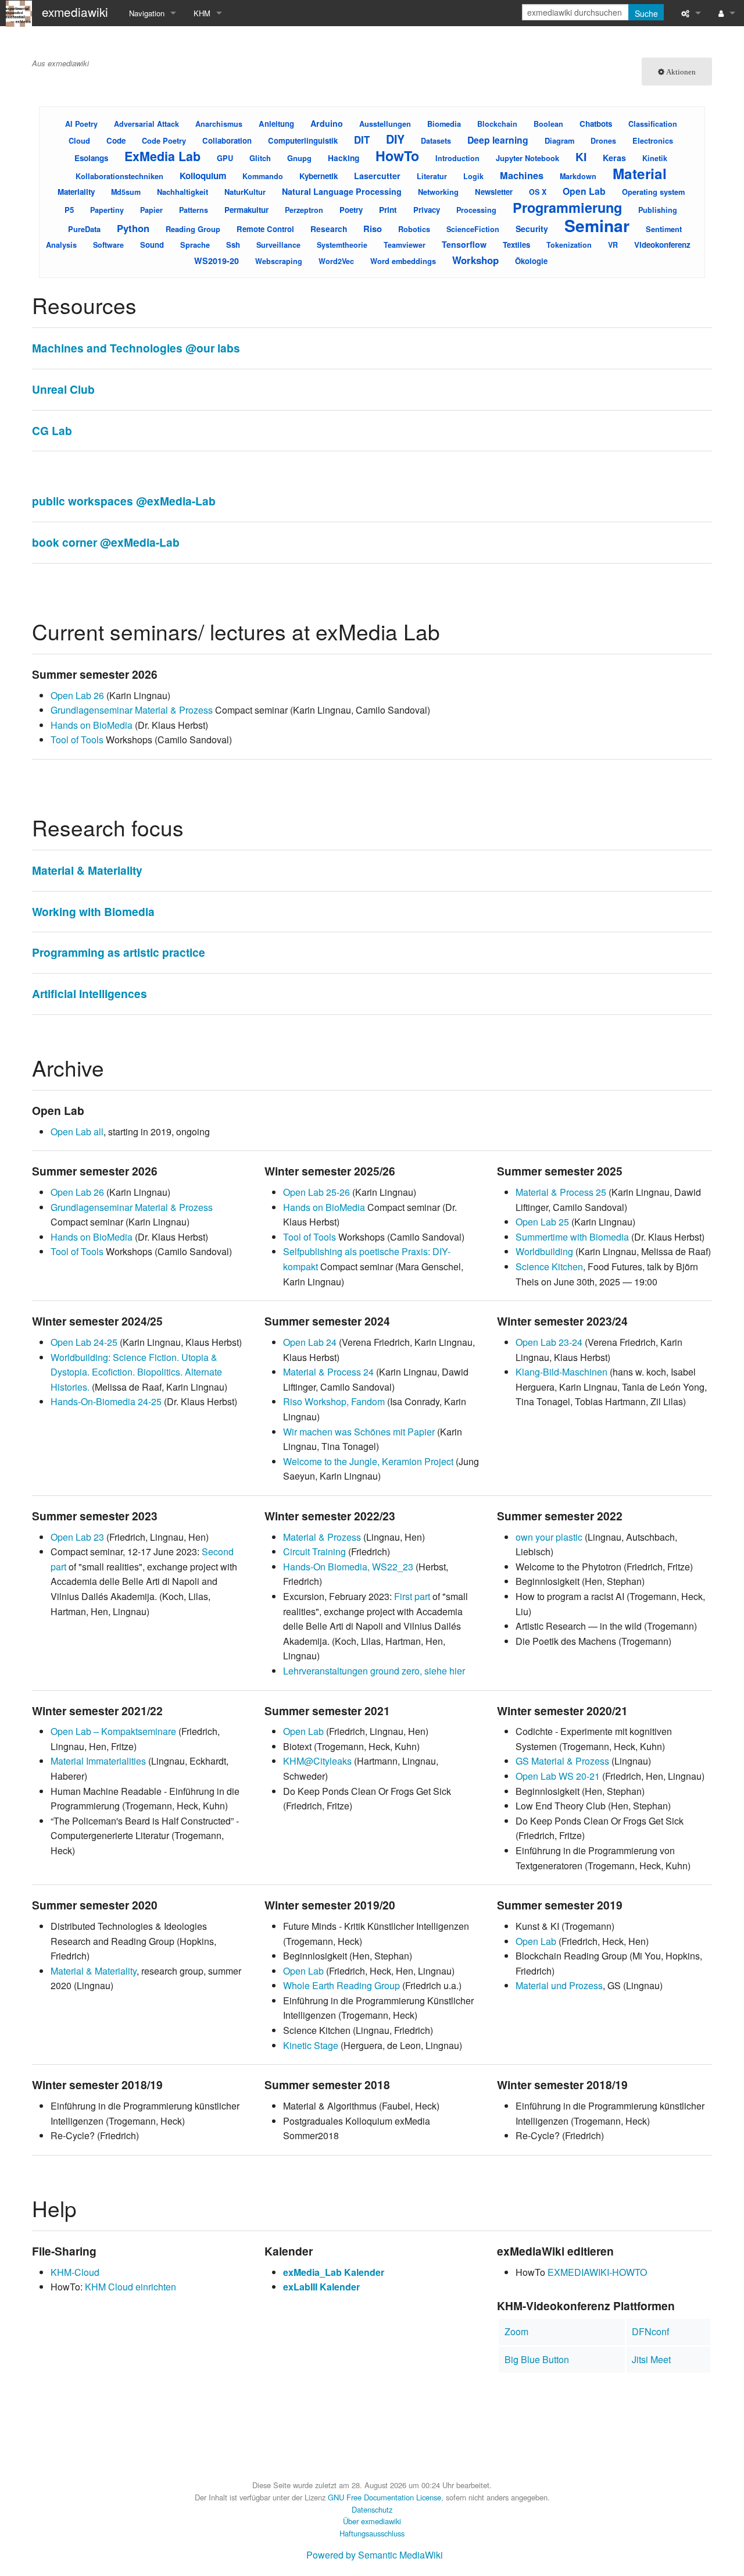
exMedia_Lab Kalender (334, 2272)
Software (108, 245)
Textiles (516, 245)
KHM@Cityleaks (317, 1761)
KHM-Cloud (75, 2272)
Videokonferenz (662, 245)
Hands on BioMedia (92, 725)
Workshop (475, 260)
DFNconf (650, 2331)
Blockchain (497, 124)
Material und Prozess (559, 1985)
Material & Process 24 (328, 1372)
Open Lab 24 (310, 1342)
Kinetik (655, 158)
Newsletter (494, 192)
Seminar (597, 225)
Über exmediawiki (372, 2521)
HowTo (397, 156)
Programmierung (567, 207)
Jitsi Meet (651, 2359)
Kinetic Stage (311, 2045)
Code (116, 140)
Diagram (559, 140)
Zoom (516, 2331)
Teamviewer (405, 245)
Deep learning (498, 140)
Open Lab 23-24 (549, 1342)
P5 (69, 210)
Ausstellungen (385, 124)
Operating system (653, 192)
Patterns (194, 210)
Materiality (76, 192)
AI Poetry (81, 124)
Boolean (548, 124)
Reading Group (193, 229)
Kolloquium (203, 176)
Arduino (327, 123)
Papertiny (107, 210)
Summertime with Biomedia (572, 1237)
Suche (646, 13)
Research (329, 229)
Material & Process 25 (561, 1192)
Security (532, 229)
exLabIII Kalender (321, 2287)
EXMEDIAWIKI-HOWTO (597, 2272)
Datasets (436, 141)
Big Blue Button (537, 2359)
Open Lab (584, 191)
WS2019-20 (217, 261)
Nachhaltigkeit (183, 192)
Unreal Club (63, 389)
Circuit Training (314, 1551)
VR (613, 245)
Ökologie (531, 261)
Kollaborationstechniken (119, 176)
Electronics (653, 140)
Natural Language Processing (342, 191)
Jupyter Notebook (527, 158)
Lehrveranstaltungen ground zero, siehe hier (374, 1671)
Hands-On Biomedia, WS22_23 (348, 1567)
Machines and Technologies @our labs (136, 348)
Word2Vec (336, 261)
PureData (84, 229)
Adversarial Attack (146, 124)
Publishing (658, 210)
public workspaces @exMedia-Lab (124, 501)
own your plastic (549, 1537)
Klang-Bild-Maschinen (561, 1372)
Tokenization (569, 245)
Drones (603, 141)
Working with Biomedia (93, 911)
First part (412, 1596)
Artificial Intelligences (90, 993)
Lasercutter (377, 176)
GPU (225, 158)
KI (581, 156)
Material (640, 173)
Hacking (344, 158)
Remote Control (265, 229)
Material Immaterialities (98, 1761)
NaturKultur (245, 192)
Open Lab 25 (542, 1222)
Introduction (457, 158)
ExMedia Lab (162, 156)
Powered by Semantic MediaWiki (375, 2555)
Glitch (260, 158)
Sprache (195, 245)
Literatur (432, 176)
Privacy (427, 210)
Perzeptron (304, 210)
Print (388, 210)
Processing (476, 210)
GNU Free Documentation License (384, 2497)
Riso (373, 229)
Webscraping (279, 261)
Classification (653, 124)
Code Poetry (164, 140)
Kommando (263, 176)
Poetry (351, 210)
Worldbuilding (544, 1251)
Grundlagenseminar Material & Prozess (132, 710)
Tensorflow (464, 244)
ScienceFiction (473, 229)
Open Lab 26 (77, 695)
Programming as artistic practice (119, 952)
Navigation (147, 13)
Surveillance (278, 245)
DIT (362, 140)
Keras (614, 158)
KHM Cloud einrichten (130, 2287)
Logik (473, 176)
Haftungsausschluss (372, 2533)
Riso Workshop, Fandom (334, 1401)
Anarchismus (219, 124)
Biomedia (444, 124)
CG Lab (52, 430)
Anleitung (276, 124)
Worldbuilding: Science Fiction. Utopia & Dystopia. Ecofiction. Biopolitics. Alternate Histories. (136, 1372)
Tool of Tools (77, 740)
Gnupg (299, 158)
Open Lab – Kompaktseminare (113, 1731)
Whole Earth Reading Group (341, 1985)
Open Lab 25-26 (316, 1192)
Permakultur (246, 210)
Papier (151, 210)
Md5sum (126, 192)
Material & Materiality (87, 870)
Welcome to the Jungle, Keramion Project (368, 1461)
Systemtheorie (342, 245)
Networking (438, 192)
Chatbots (596, 124)
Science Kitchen (549, 1266)
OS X (538, 192)
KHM (202, 13)
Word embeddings (403, 261)
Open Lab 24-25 (84, 1342)
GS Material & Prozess (562, 1761)
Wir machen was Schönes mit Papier (359, 1432)
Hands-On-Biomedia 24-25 (106, 1401)
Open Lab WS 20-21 (558, 1776)
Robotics (414, 229)
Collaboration (227, 140)
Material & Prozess (322, 1537)
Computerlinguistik (303, 140)
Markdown (578, 176)
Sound (152, 245)
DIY (395, 139)
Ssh (233, 245)
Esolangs (91, 158)
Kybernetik (319, 176)
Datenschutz (372, 2509)
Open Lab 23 (77, 1537)
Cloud (79, 140)
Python (133, 228)
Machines (522, 175)
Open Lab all (77, 1132)
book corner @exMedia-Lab (106, 542)
